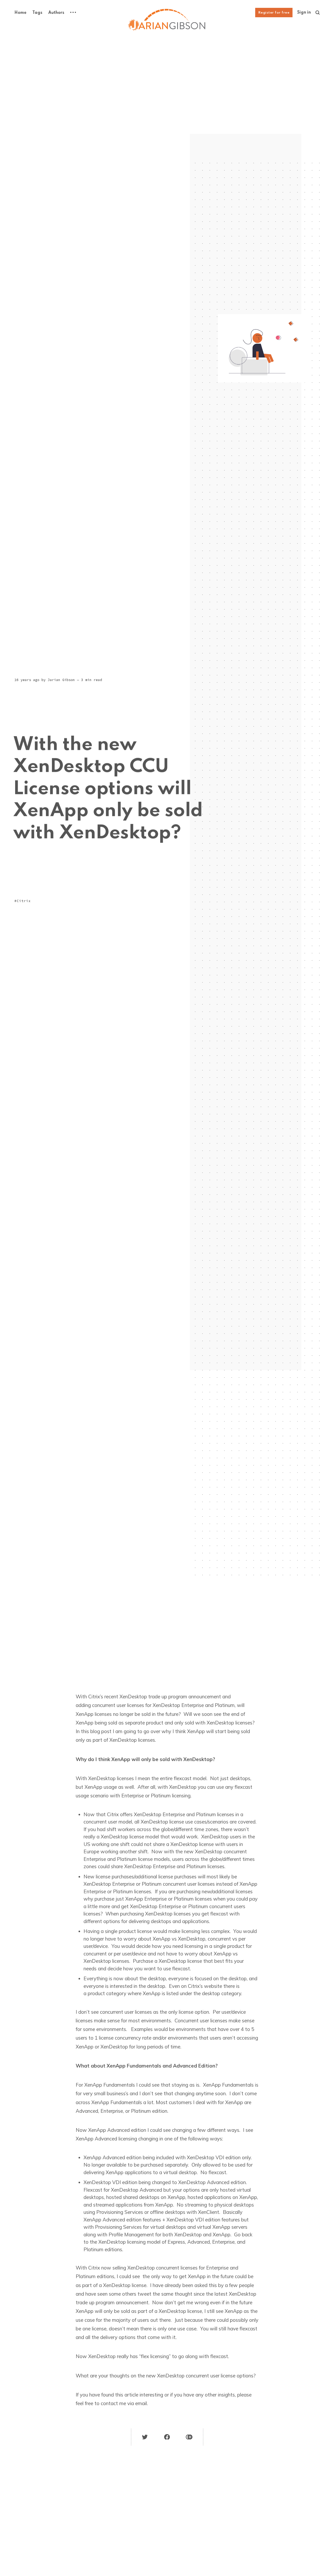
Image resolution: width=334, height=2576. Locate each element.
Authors (56, 13)
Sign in (304, 13)
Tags (37, 13)
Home (20, 13)
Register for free (274, 13)
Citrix (24, 901)
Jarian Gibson (61, 680)
